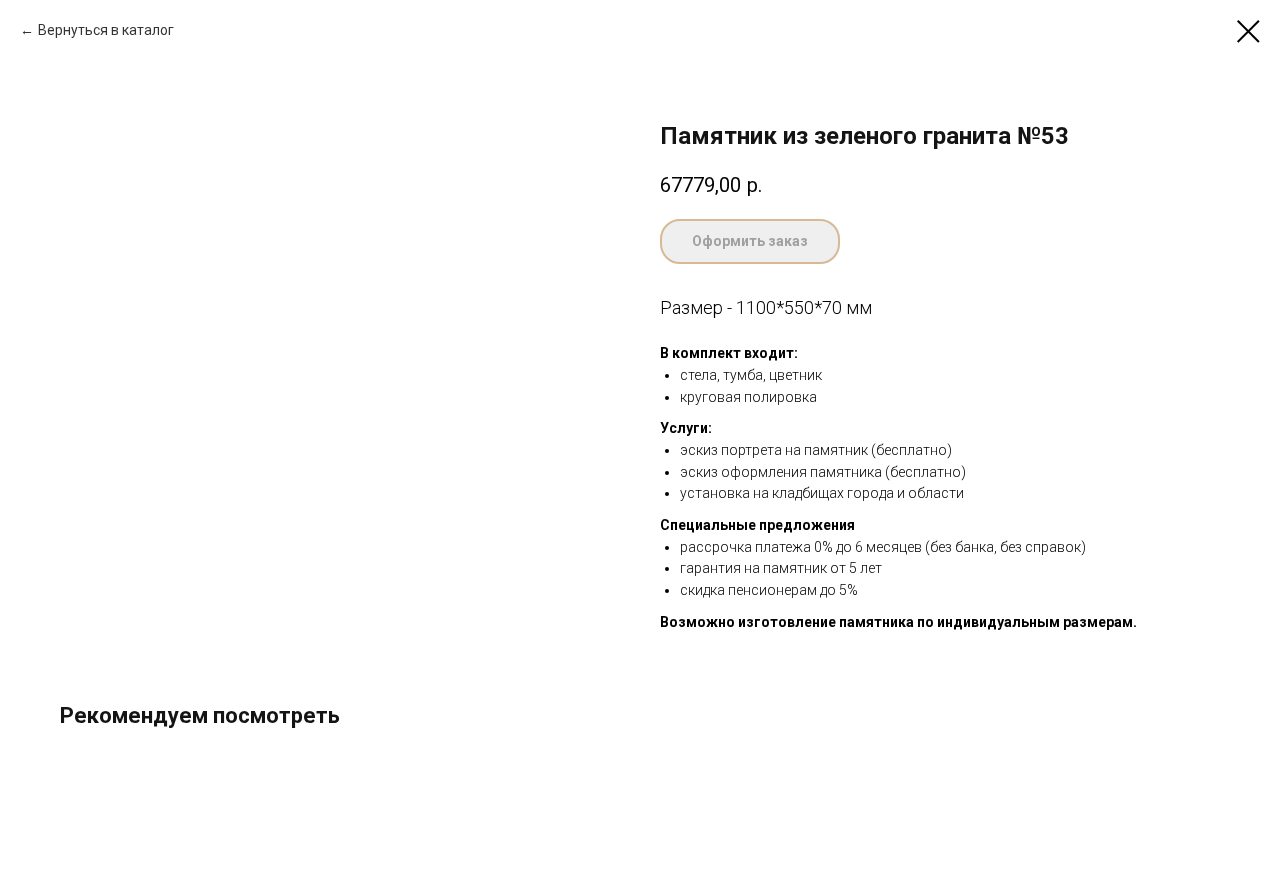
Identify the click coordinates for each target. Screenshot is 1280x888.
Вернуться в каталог (106, 30)
